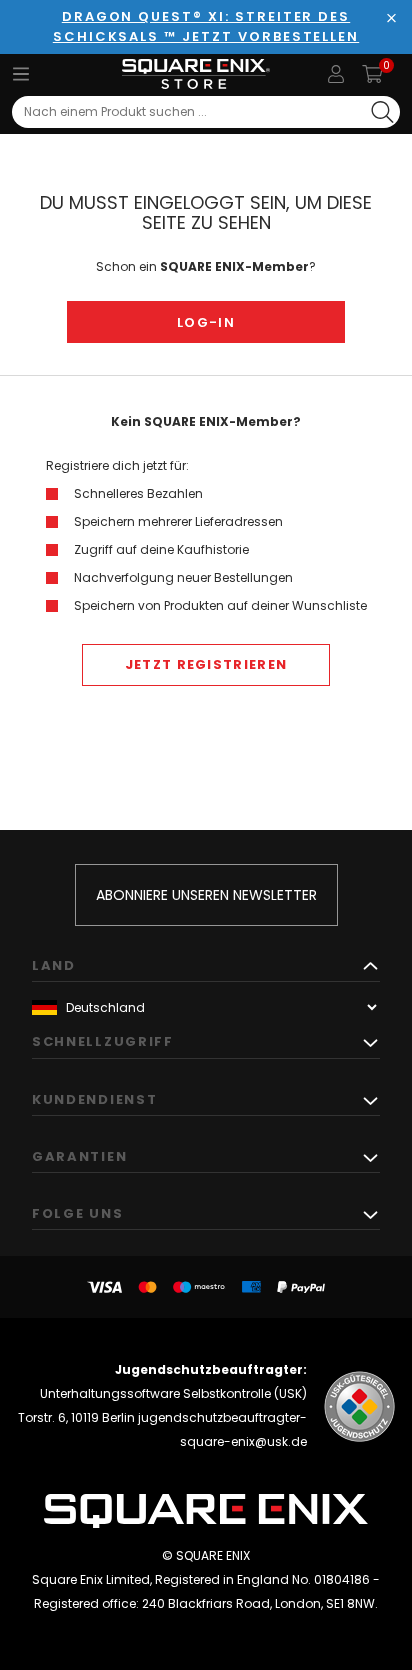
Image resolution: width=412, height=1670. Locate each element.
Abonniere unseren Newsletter (206, 895)
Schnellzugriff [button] (103, 1041)
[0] (372, 74)
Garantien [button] (79, 1156)
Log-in (206, 322)
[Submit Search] (382, 112)
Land (54, 965)
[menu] (21, 74)
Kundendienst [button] (94, 1099)
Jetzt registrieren (206, 664)
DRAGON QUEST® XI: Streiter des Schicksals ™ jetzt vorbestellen (206, 26)
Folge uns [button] (77, 1213)
